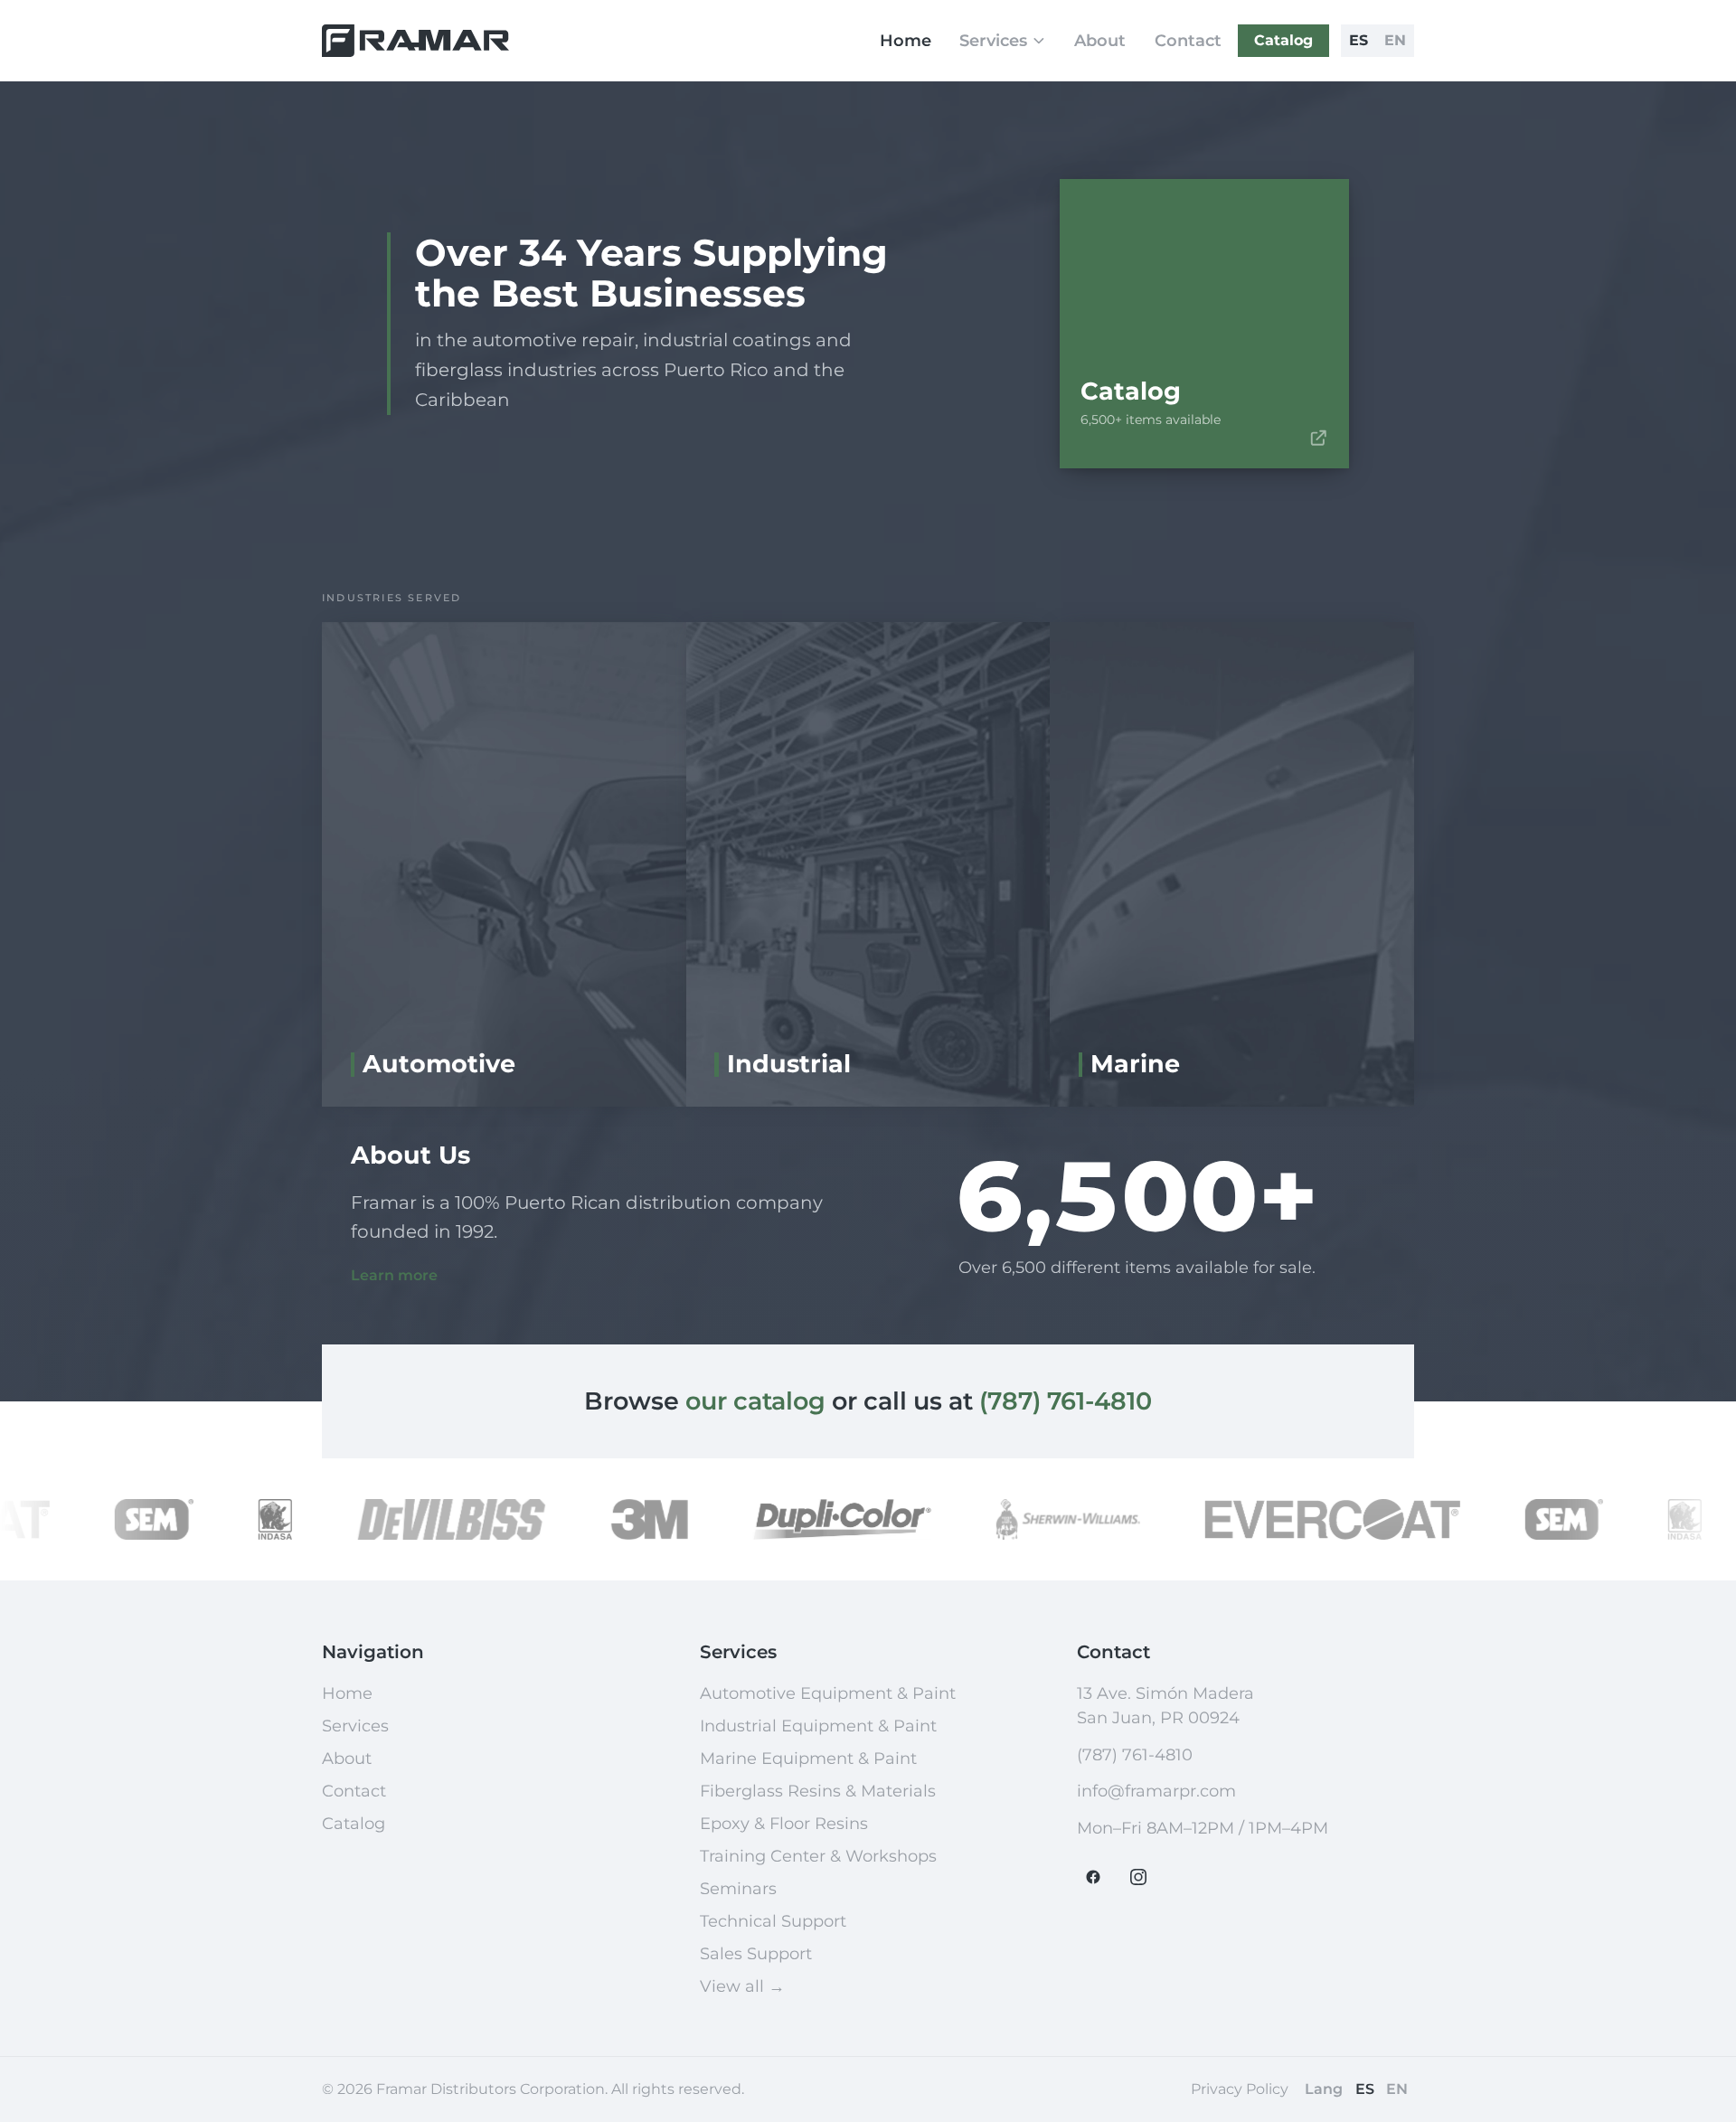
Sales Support (756, 1954)
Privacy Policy (1240, 2089)
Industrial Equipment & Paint (818, 1726)
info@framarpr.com (1156, 1791)
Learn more (394, 1275)
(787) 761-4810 (1066, 1401)
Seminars (738, 1889)
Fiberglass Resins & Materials (818, 1791)
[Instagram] (1138, 1877)
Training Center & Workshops (818, 1856)
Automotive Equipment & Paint (828, 1693)
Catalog (1283, 40)
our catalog (755, 1401)
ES (1359, 40)
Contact (1188, 41)
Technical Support (773, 1921)
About (1100, 41)
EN (1395, 40)
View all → (742, 1986)
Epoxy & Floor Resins (784, 1824)
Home (906, 41)
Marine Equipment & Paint (808, 1759)
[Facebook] (1093, 1877)
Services (993, 41)
